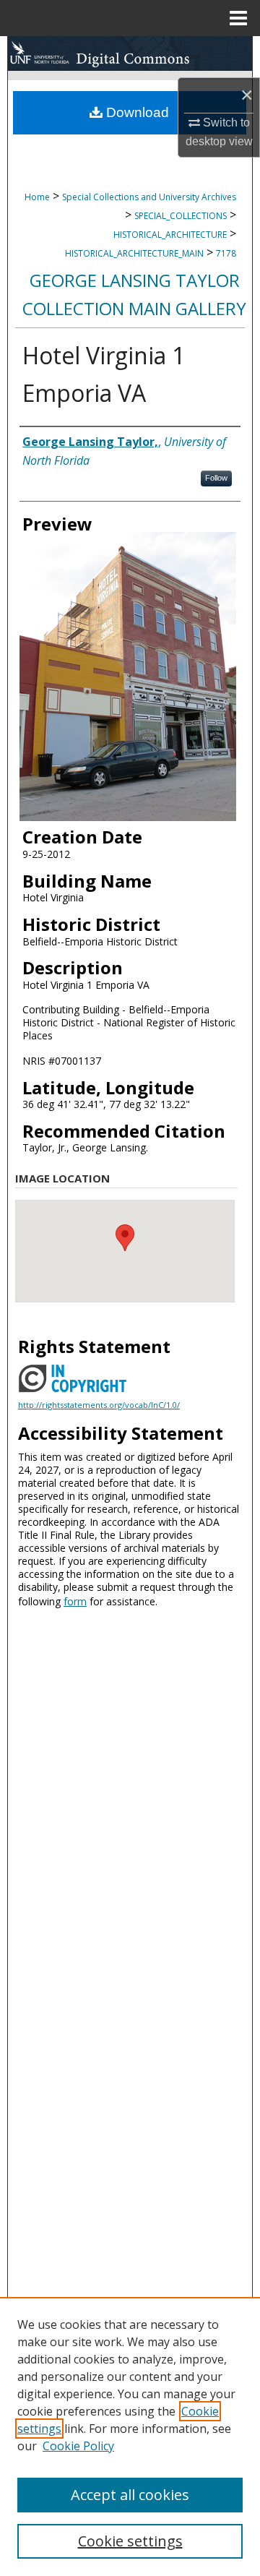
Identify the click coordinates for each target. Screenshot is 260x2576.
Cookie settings (130, 2541)
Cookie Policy (78, 2446)
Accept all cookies (130, 2495)
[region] (130, 2437)
